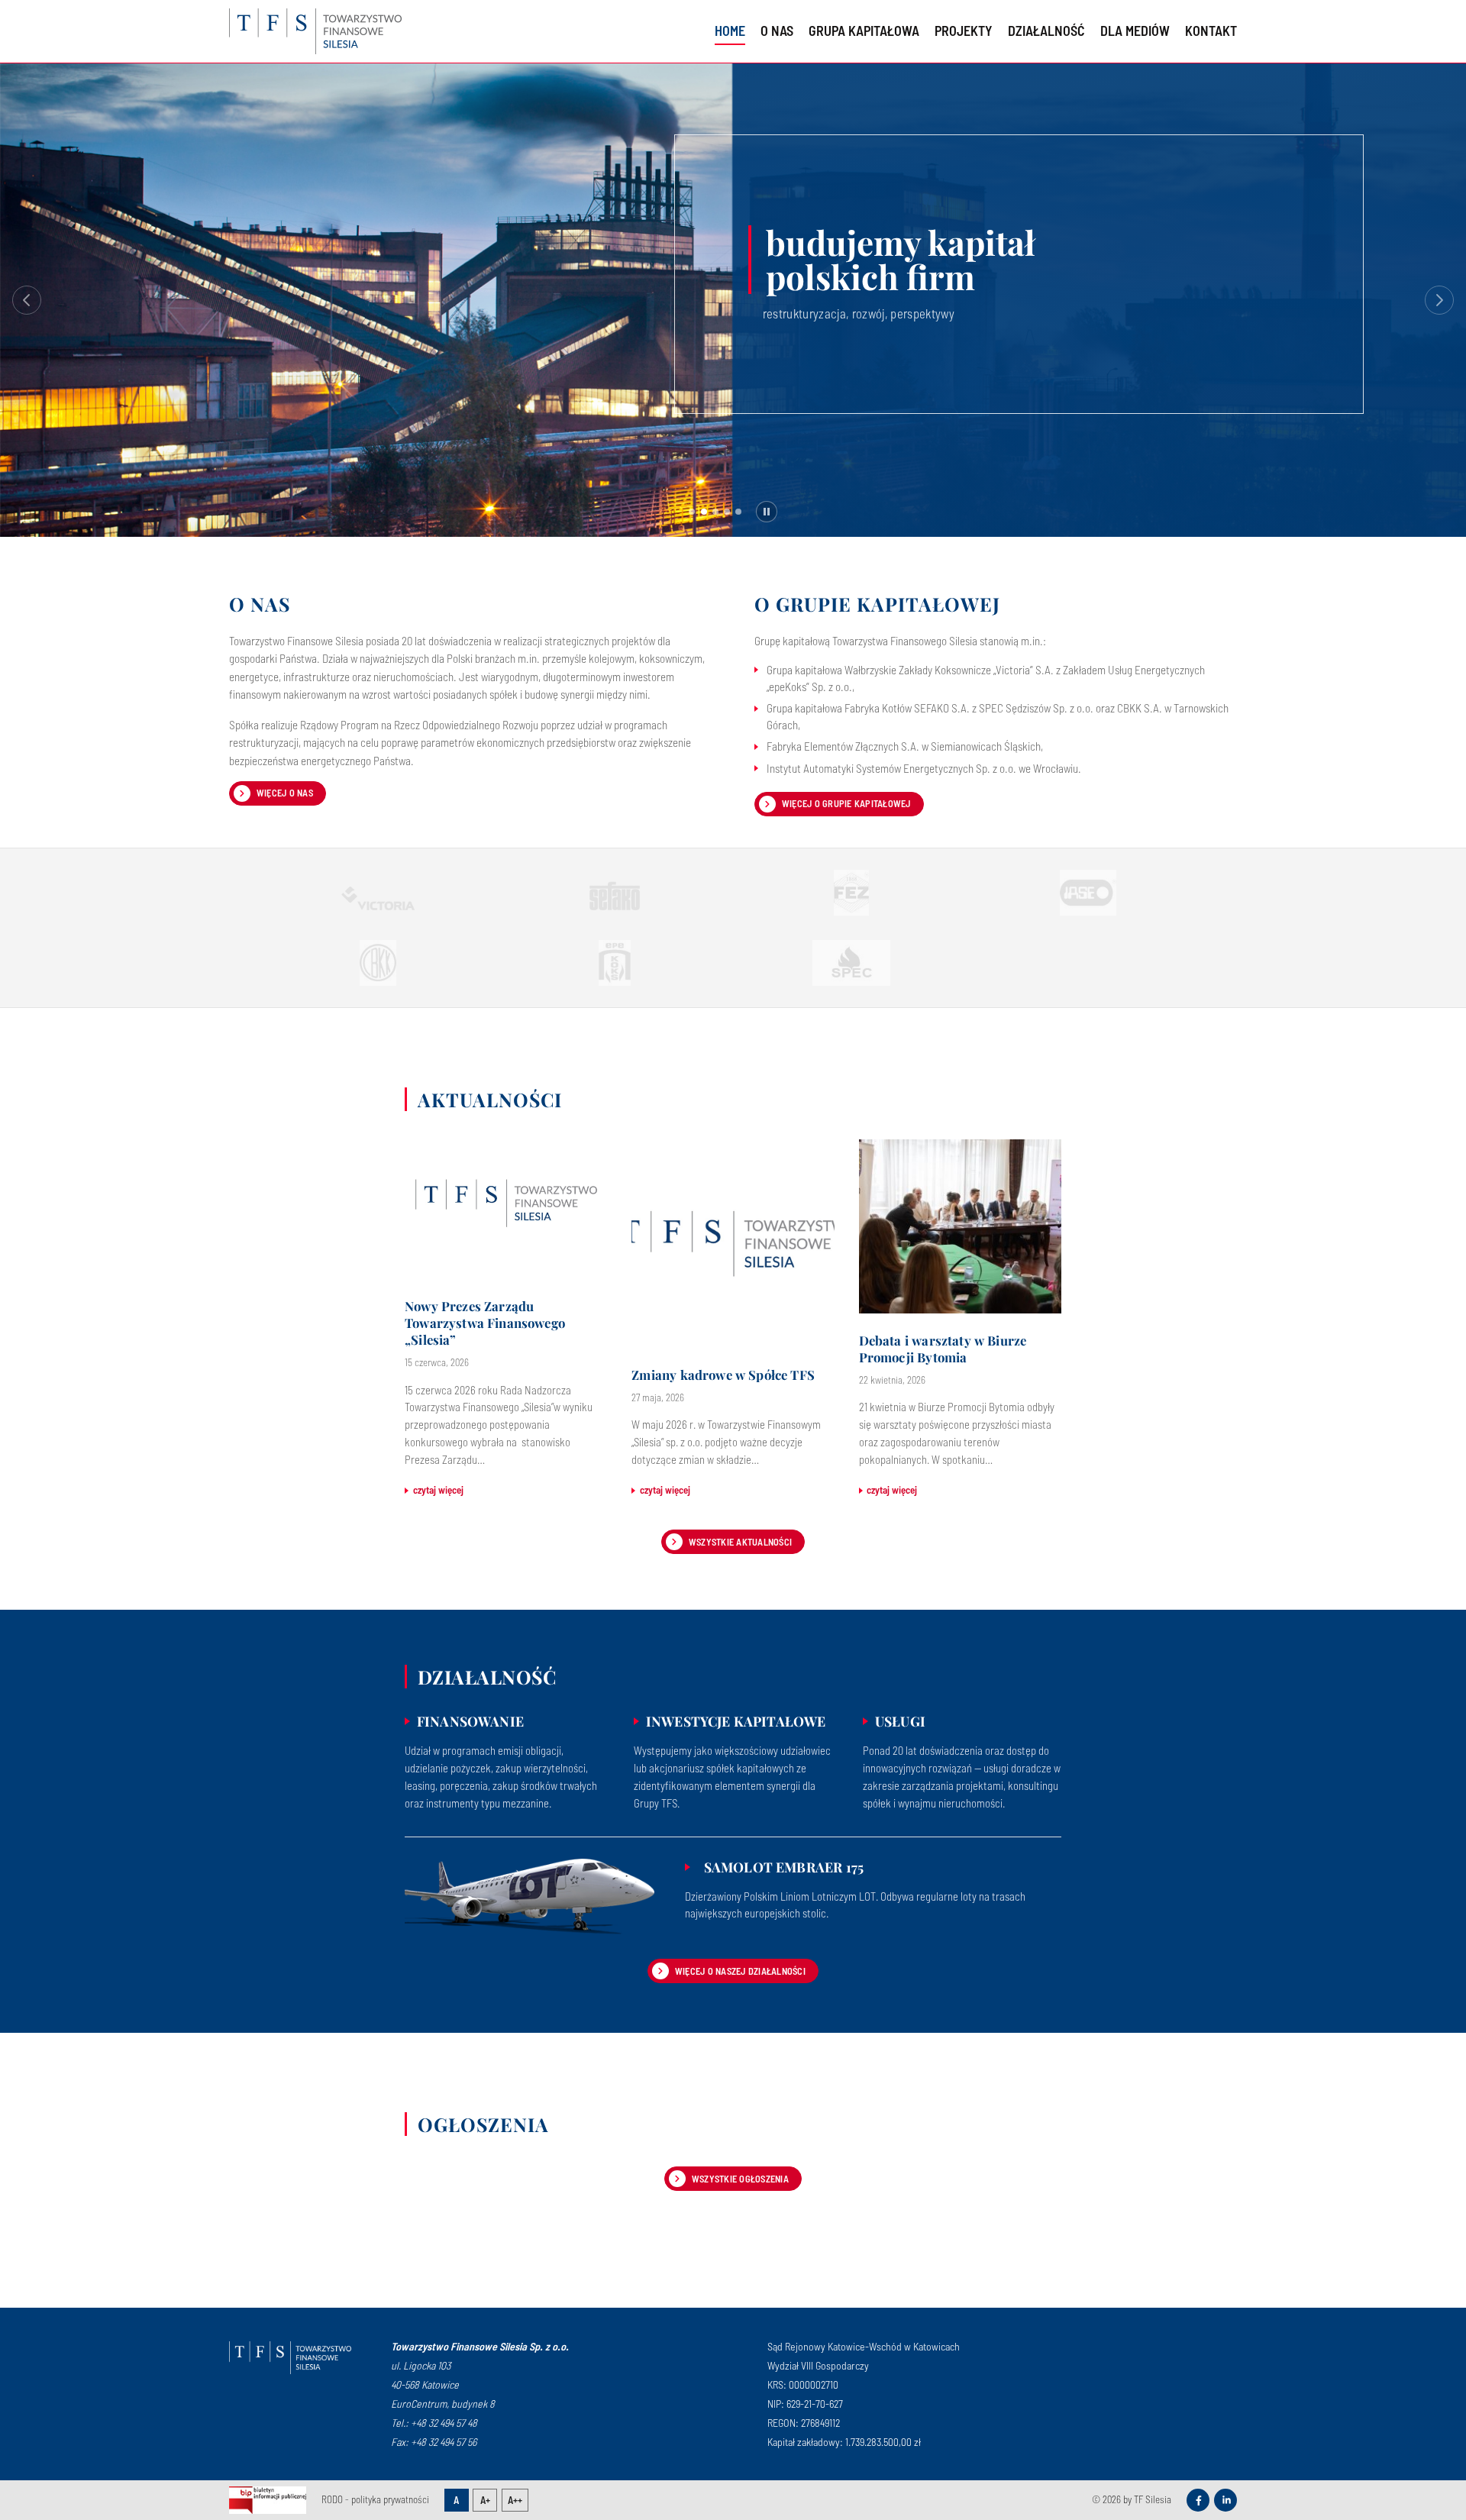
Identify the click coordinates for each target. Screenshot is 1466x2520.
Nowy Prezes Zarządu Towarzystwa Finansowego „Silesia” (485, 1323)
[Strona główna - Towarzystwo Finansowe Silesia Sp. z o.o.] (290, 2357)
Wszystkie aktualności (740, 1542)
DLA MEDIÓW (1135, 31)
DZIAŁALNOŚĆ (1046, 31)
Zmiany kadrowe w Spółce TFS (723, 1375)
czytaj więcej (438, 1490)
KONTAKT (1211, 31)
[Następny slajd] (1439, 300)
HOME (730, 31)
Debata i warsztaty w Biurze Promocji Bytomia (943, 1349)
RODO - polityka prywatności (375, 2499)
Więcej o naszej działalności (740, 1971)
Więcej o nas (285, 793)
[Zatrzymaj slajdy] (767, 512)
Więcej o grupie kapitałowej (846, 803)
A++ (515, 2500)
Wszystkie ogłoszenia (740, 2179)
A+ (485, 2500)
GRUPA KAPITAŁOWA (864, 31)
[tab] (692, 512)
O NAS (777, 31)
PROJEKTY (964, 31)
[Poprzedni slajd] (27, 300)
